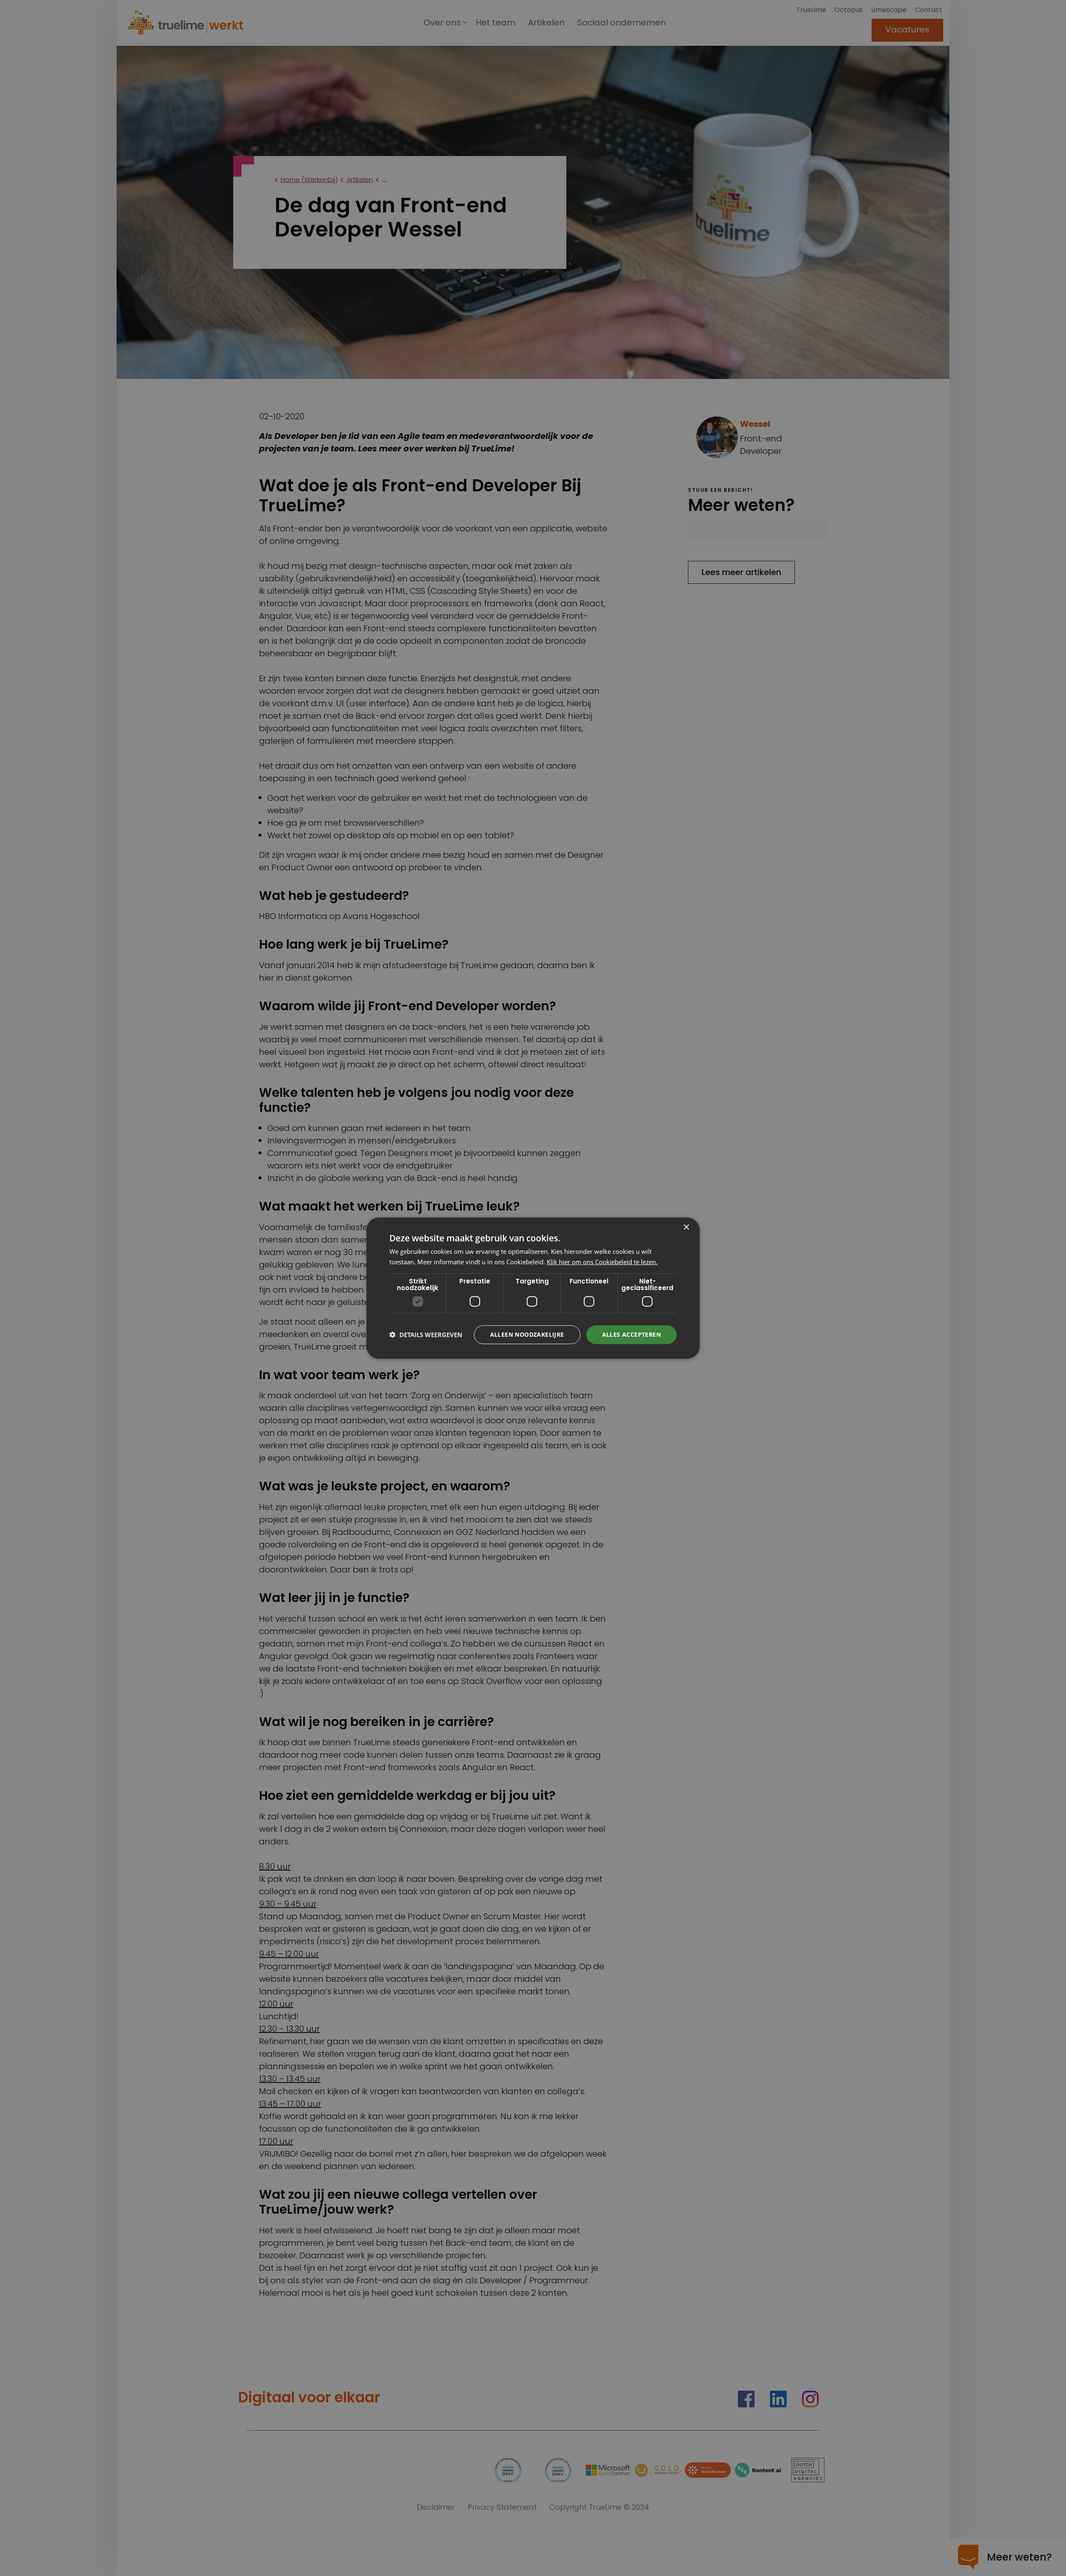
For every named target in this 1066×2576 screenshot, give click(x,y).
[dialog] (533, 1288)
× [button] (686, 1227)
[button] (426, 1335)
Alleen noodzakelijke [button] (527, 1334)
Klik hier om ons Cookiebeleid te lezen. (602, 1262)
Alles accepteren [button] (631, 1334)
